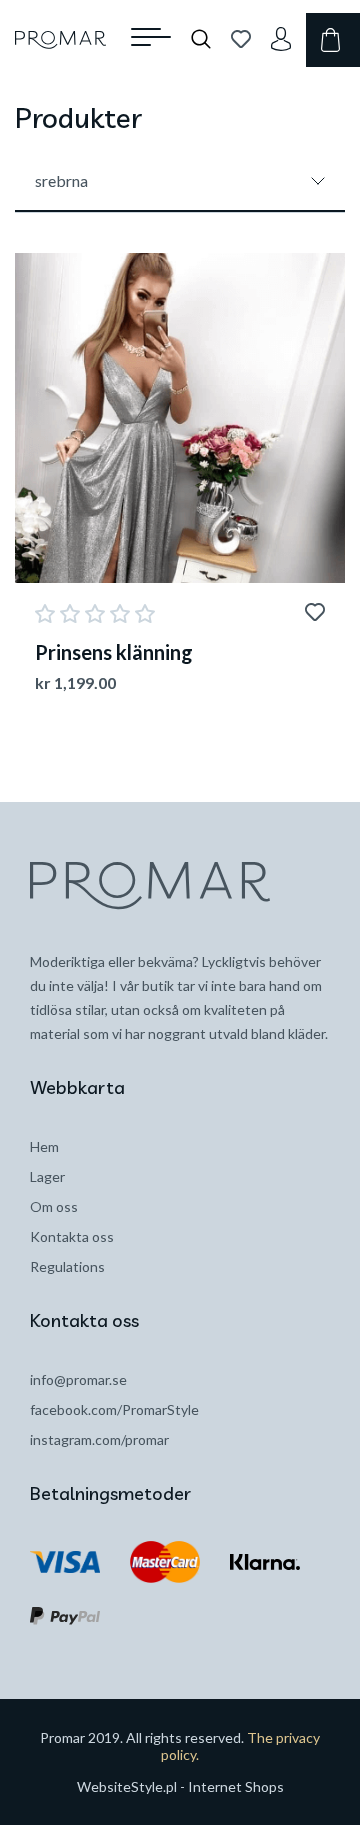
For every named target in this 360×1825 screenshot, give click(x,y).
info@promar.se (78, 1379)
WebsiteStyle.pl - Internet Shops (180, 1786)
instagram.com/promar (99, 1439)
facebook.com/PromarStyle (114, 1409)
